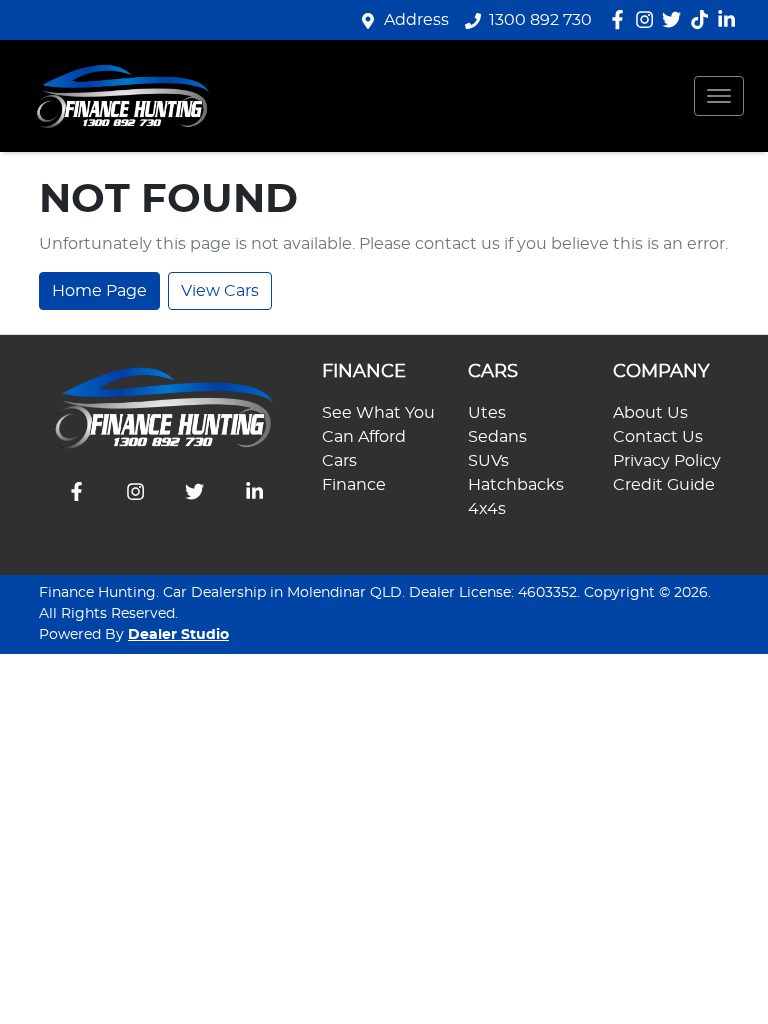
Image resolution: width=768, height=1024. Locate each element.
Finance (354, 485)
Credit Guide (664, 485)
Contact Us (658, 437)
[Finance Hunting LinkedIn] (730, 19)
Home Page (99, 291)
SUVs (488, 461)
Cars (339, 461)
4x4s (487, 509)
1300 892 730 (540, 20)
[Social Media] (703, 19)
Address (416, 20)
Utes (487, 413)
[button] (719, 96)
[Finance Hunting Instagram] (648, 19)
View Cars (220, 291)
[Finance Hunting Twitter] (675, 19)
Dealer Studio (178, 635)
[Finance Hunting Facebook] (621, 19)
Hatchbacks (516, 485)
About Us (650, 413)
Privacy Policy (667, 461)
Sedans (497, 437)
